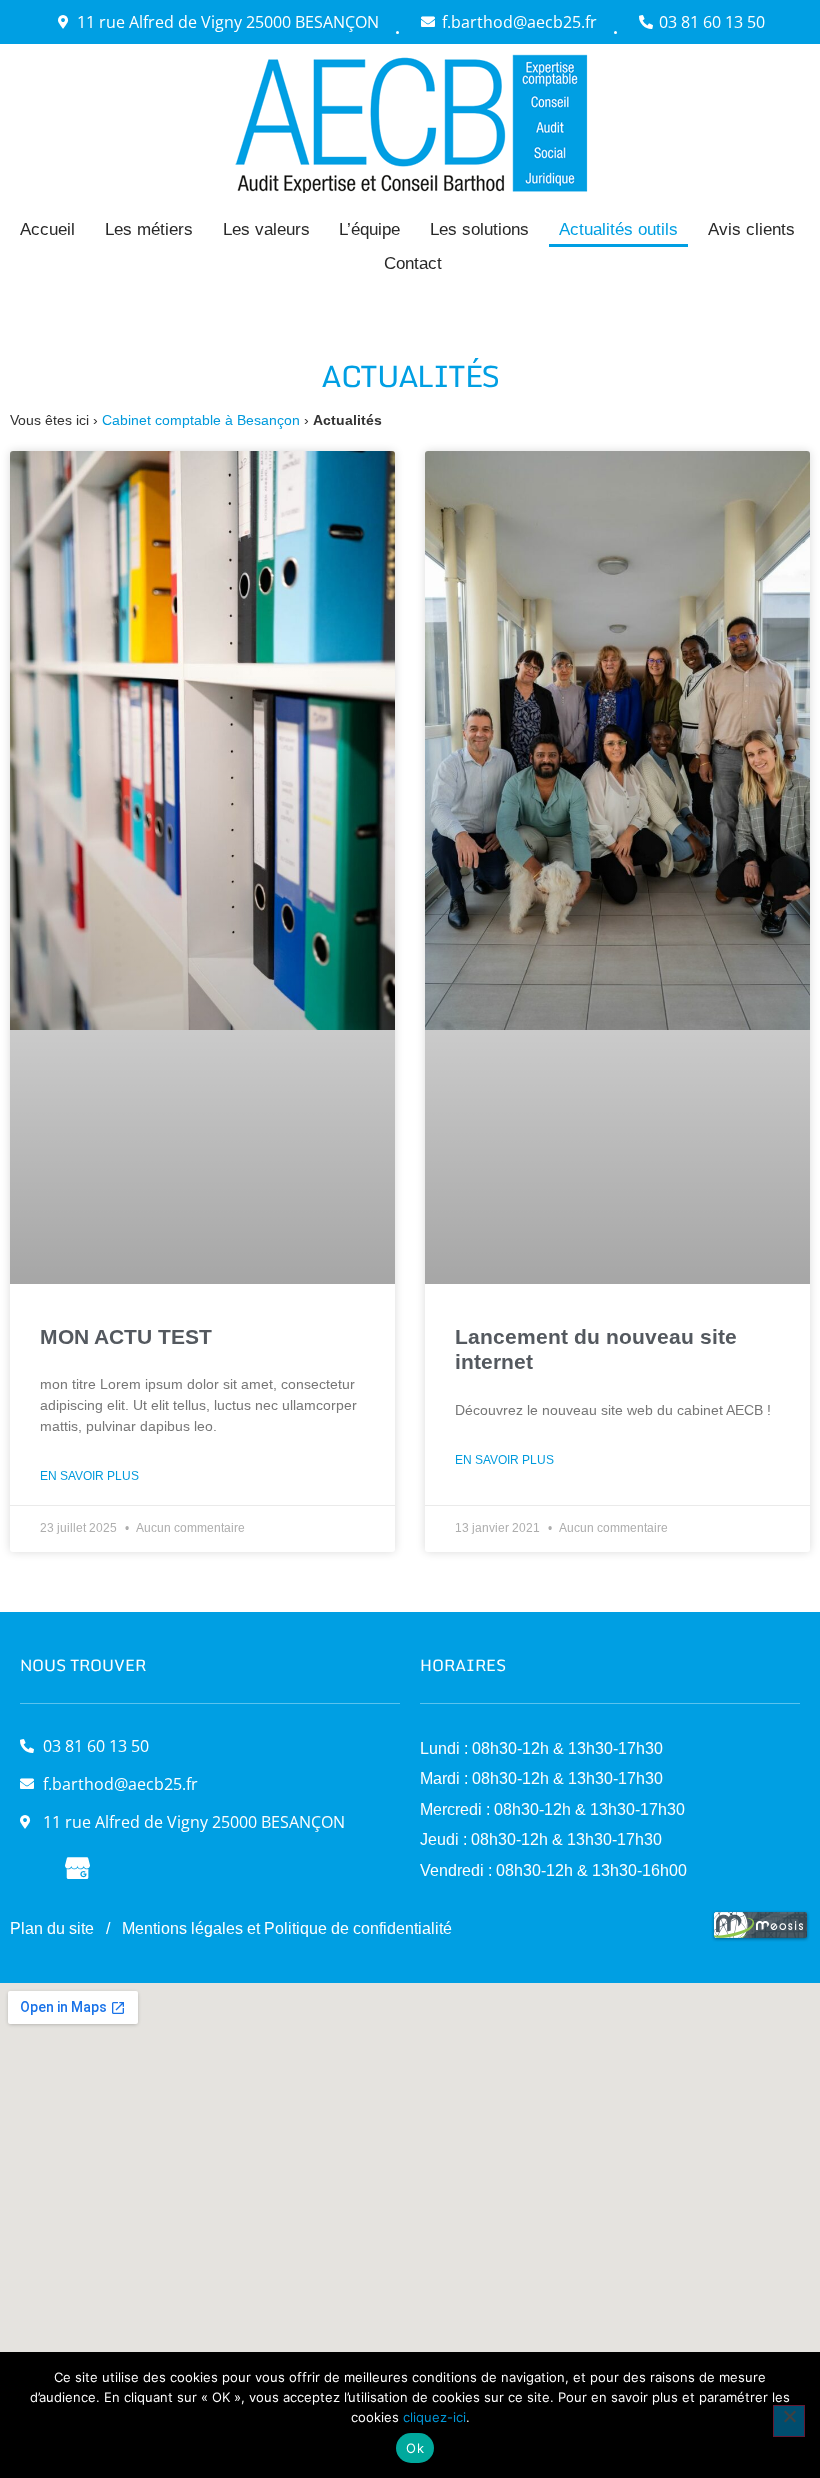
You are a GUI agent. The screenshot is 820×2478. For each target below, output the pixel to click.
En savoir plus (89, 1476)
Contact (413, 263)
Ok (415, 2448)
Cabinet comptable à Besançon (201, 420)
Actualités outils (618, 229)
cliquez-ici (434, 2417)
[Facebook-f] (32, 1866)
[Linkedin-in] (122, 1866)
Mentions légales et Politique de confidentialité (287, 1928)
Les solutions (479, 229)
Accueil (47, 229)
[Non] (789, 2421)
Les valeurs (266, 229)
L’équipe (369, 229)
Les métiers (149, 229)
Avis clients (751, 229)
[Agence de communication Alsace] (760, 1936)
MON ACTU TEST (126, 1336)
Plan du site (52, 1928)
